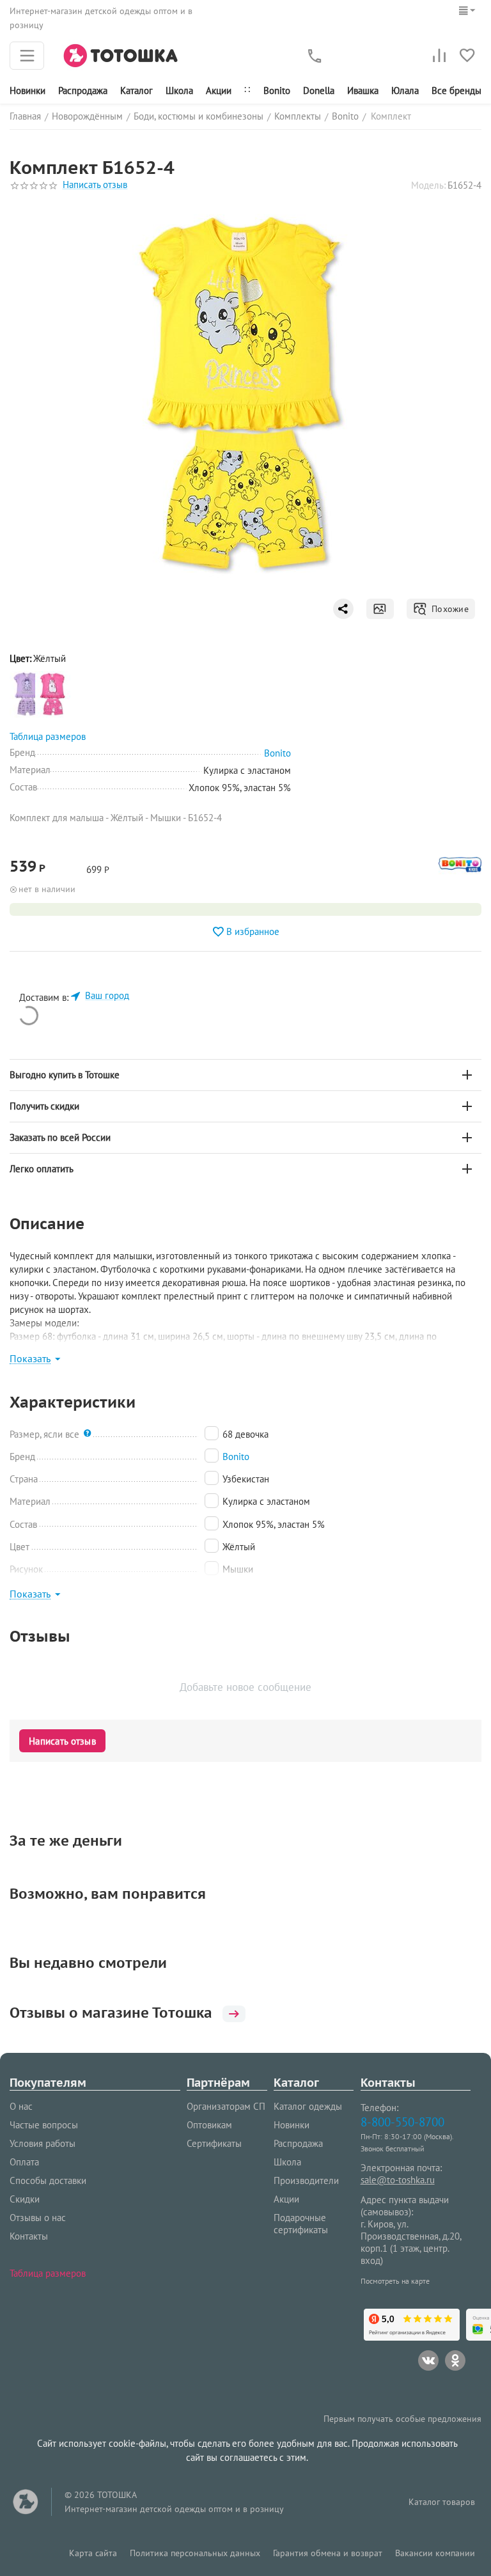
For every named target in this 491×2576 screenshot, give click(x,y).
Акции (219, 90)
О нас (21, 2106)
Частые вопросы (44, 2125)
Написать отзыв (95, 185)
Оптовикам (209, 2125)
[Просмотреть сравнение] (439, 56)
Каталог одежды (308, 2106)
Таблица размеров (48, 2273)
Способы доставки (48, 2180)
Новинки (27, 90)
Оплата (24, 2162)
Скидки (25, 2199)
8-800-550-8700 (402, 2122)
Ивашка (363, 90)
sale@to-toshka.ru (398, 2180)
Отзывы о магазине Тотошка (111, 2013)
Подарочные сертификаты (301, 2224)
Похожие (448, 609)
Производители (306, 2180)
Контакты (29, 2236)
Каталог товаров (442, 2502)
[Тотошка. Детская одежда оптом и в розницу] (121, 55)
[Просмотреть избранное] (467, 56)
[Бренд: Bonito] (460, 872)
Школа (179, 90)
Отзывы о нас (38, 2218)
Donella (319, 90)
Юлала (405, 90)
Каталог (136, 90)
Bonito (277, 90)
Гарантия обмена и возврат (328, 2553)
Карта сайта (93, 2553)
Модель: (428, 185)
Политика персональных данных (195, 2553)
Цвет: (20, 658)
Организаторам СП (226, 2106)
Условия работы (43, 2143)
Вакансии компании (435, 2553)
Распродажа (298, 2143)
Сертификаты (214, 2143)
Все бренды (456, 90)
